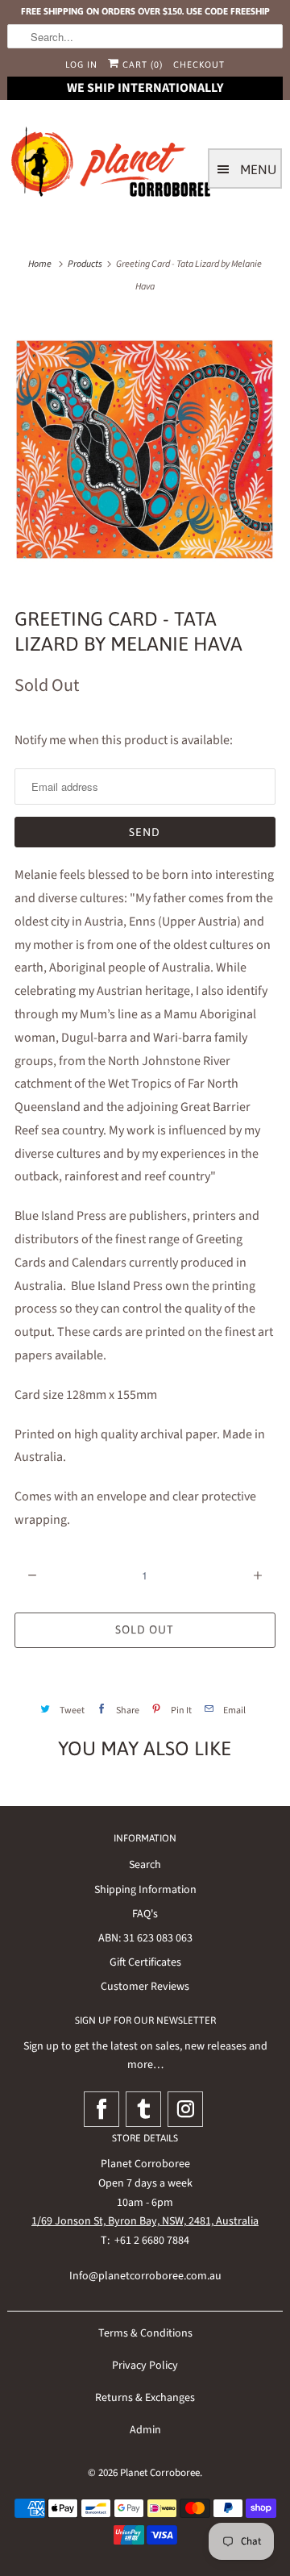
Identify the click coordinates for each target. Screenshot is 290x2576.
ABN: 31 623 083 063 (145, 1938)
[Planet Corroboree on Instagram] (185, 2109)
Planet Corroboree (160, 2473)
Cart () (141, 65)
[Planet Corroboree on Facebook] (101, 2109)
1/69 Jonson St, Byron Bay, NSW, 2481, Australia (145, 2221)
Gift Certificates (145, 1962)
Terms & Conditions (145, 2333)
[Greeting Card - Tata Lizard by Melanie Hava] (145, 449)
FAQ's (145, 1914)
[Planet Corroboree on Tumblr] (143, 2109)
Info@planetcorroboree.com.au (145, 2276)
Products (85, 264)
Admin (145, 2430)
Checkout (199, 65)
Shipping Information (145, 1890)
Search (145, 1865)
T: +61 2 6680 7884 (145, 2241)
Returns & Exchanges (145, 2398)
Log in (81, 65)
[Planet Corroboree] (112, 165)
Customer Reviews (145, 1987)
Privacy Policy (145, 2366)
